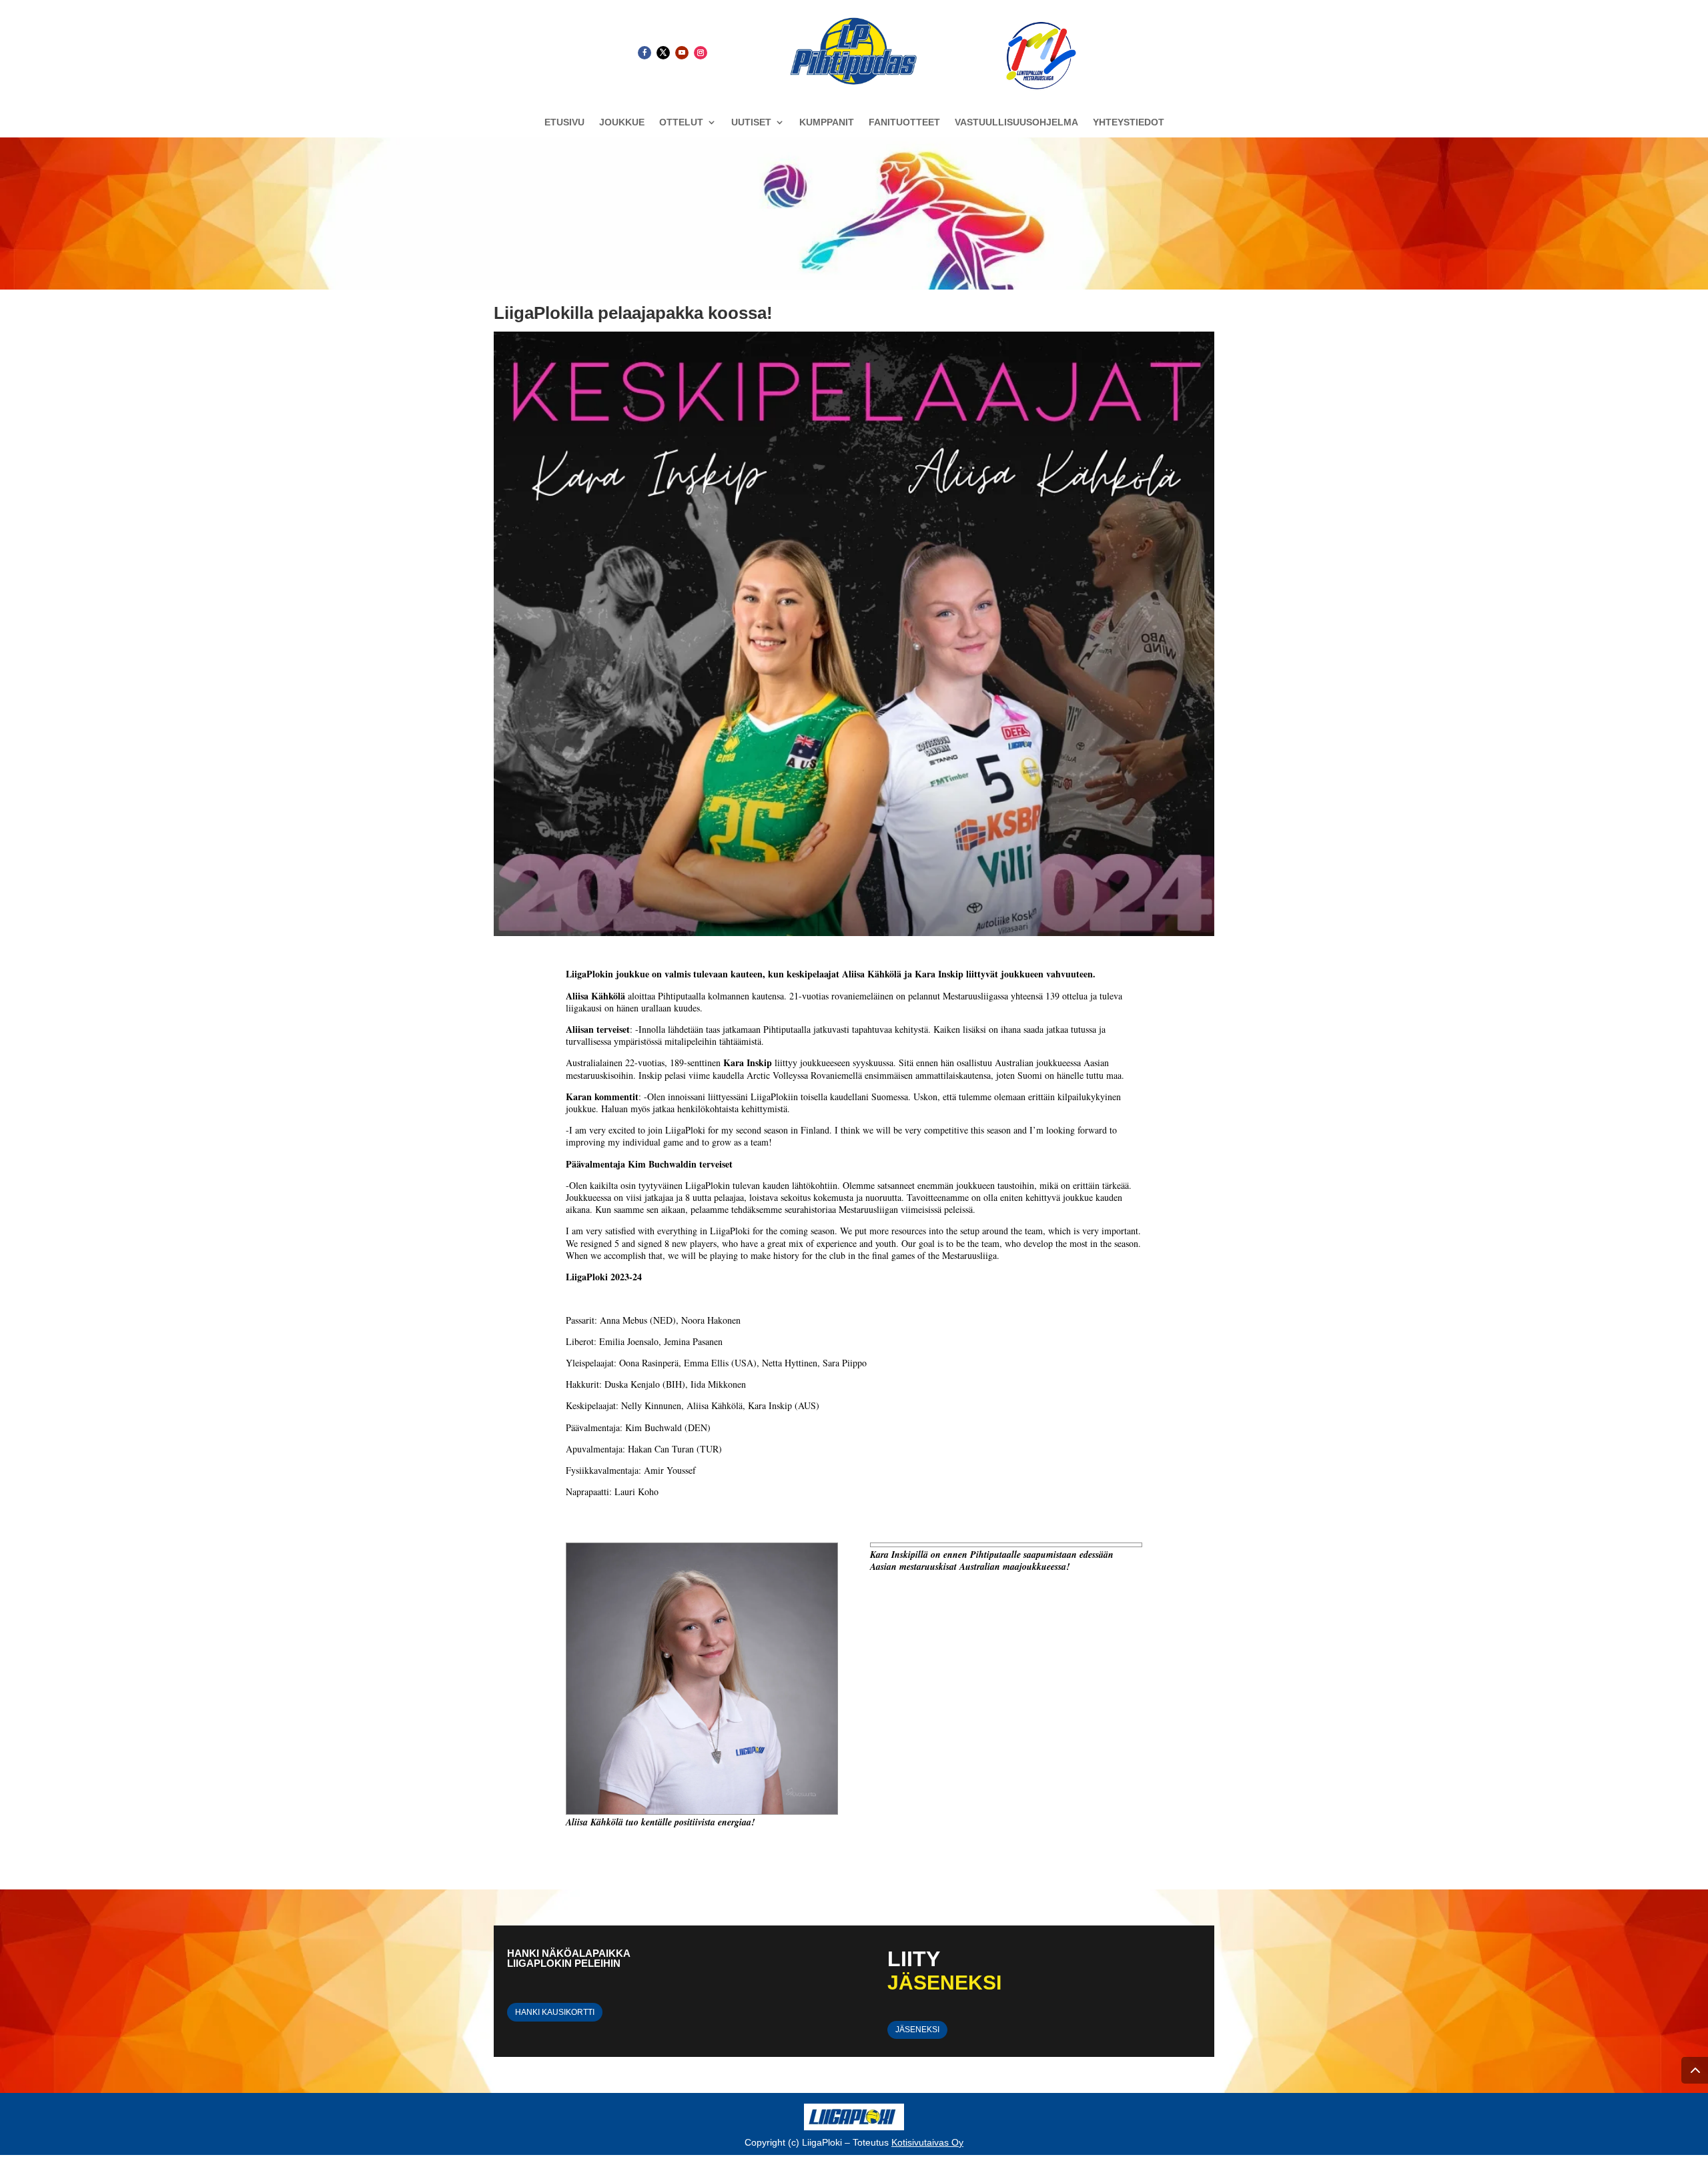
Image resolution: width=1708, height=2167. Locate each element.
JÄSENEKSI (917, 2030)
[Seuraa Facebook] (645, 53)
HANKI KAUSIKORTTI (555, 2012)
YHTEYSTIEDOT (1129, 122)
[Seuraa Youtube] (682, 53)
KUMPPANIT (827, 122)
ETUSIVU (564, 122)
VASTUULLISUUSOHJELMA (1016, 122)
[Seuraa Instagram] (701, 53)
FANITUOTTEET (904, 122)
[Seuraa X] (663, 53)
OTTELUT (681, 122)
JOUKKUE (622, 122)
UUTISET (751, 122)
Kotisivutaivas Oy (927, 2142)
